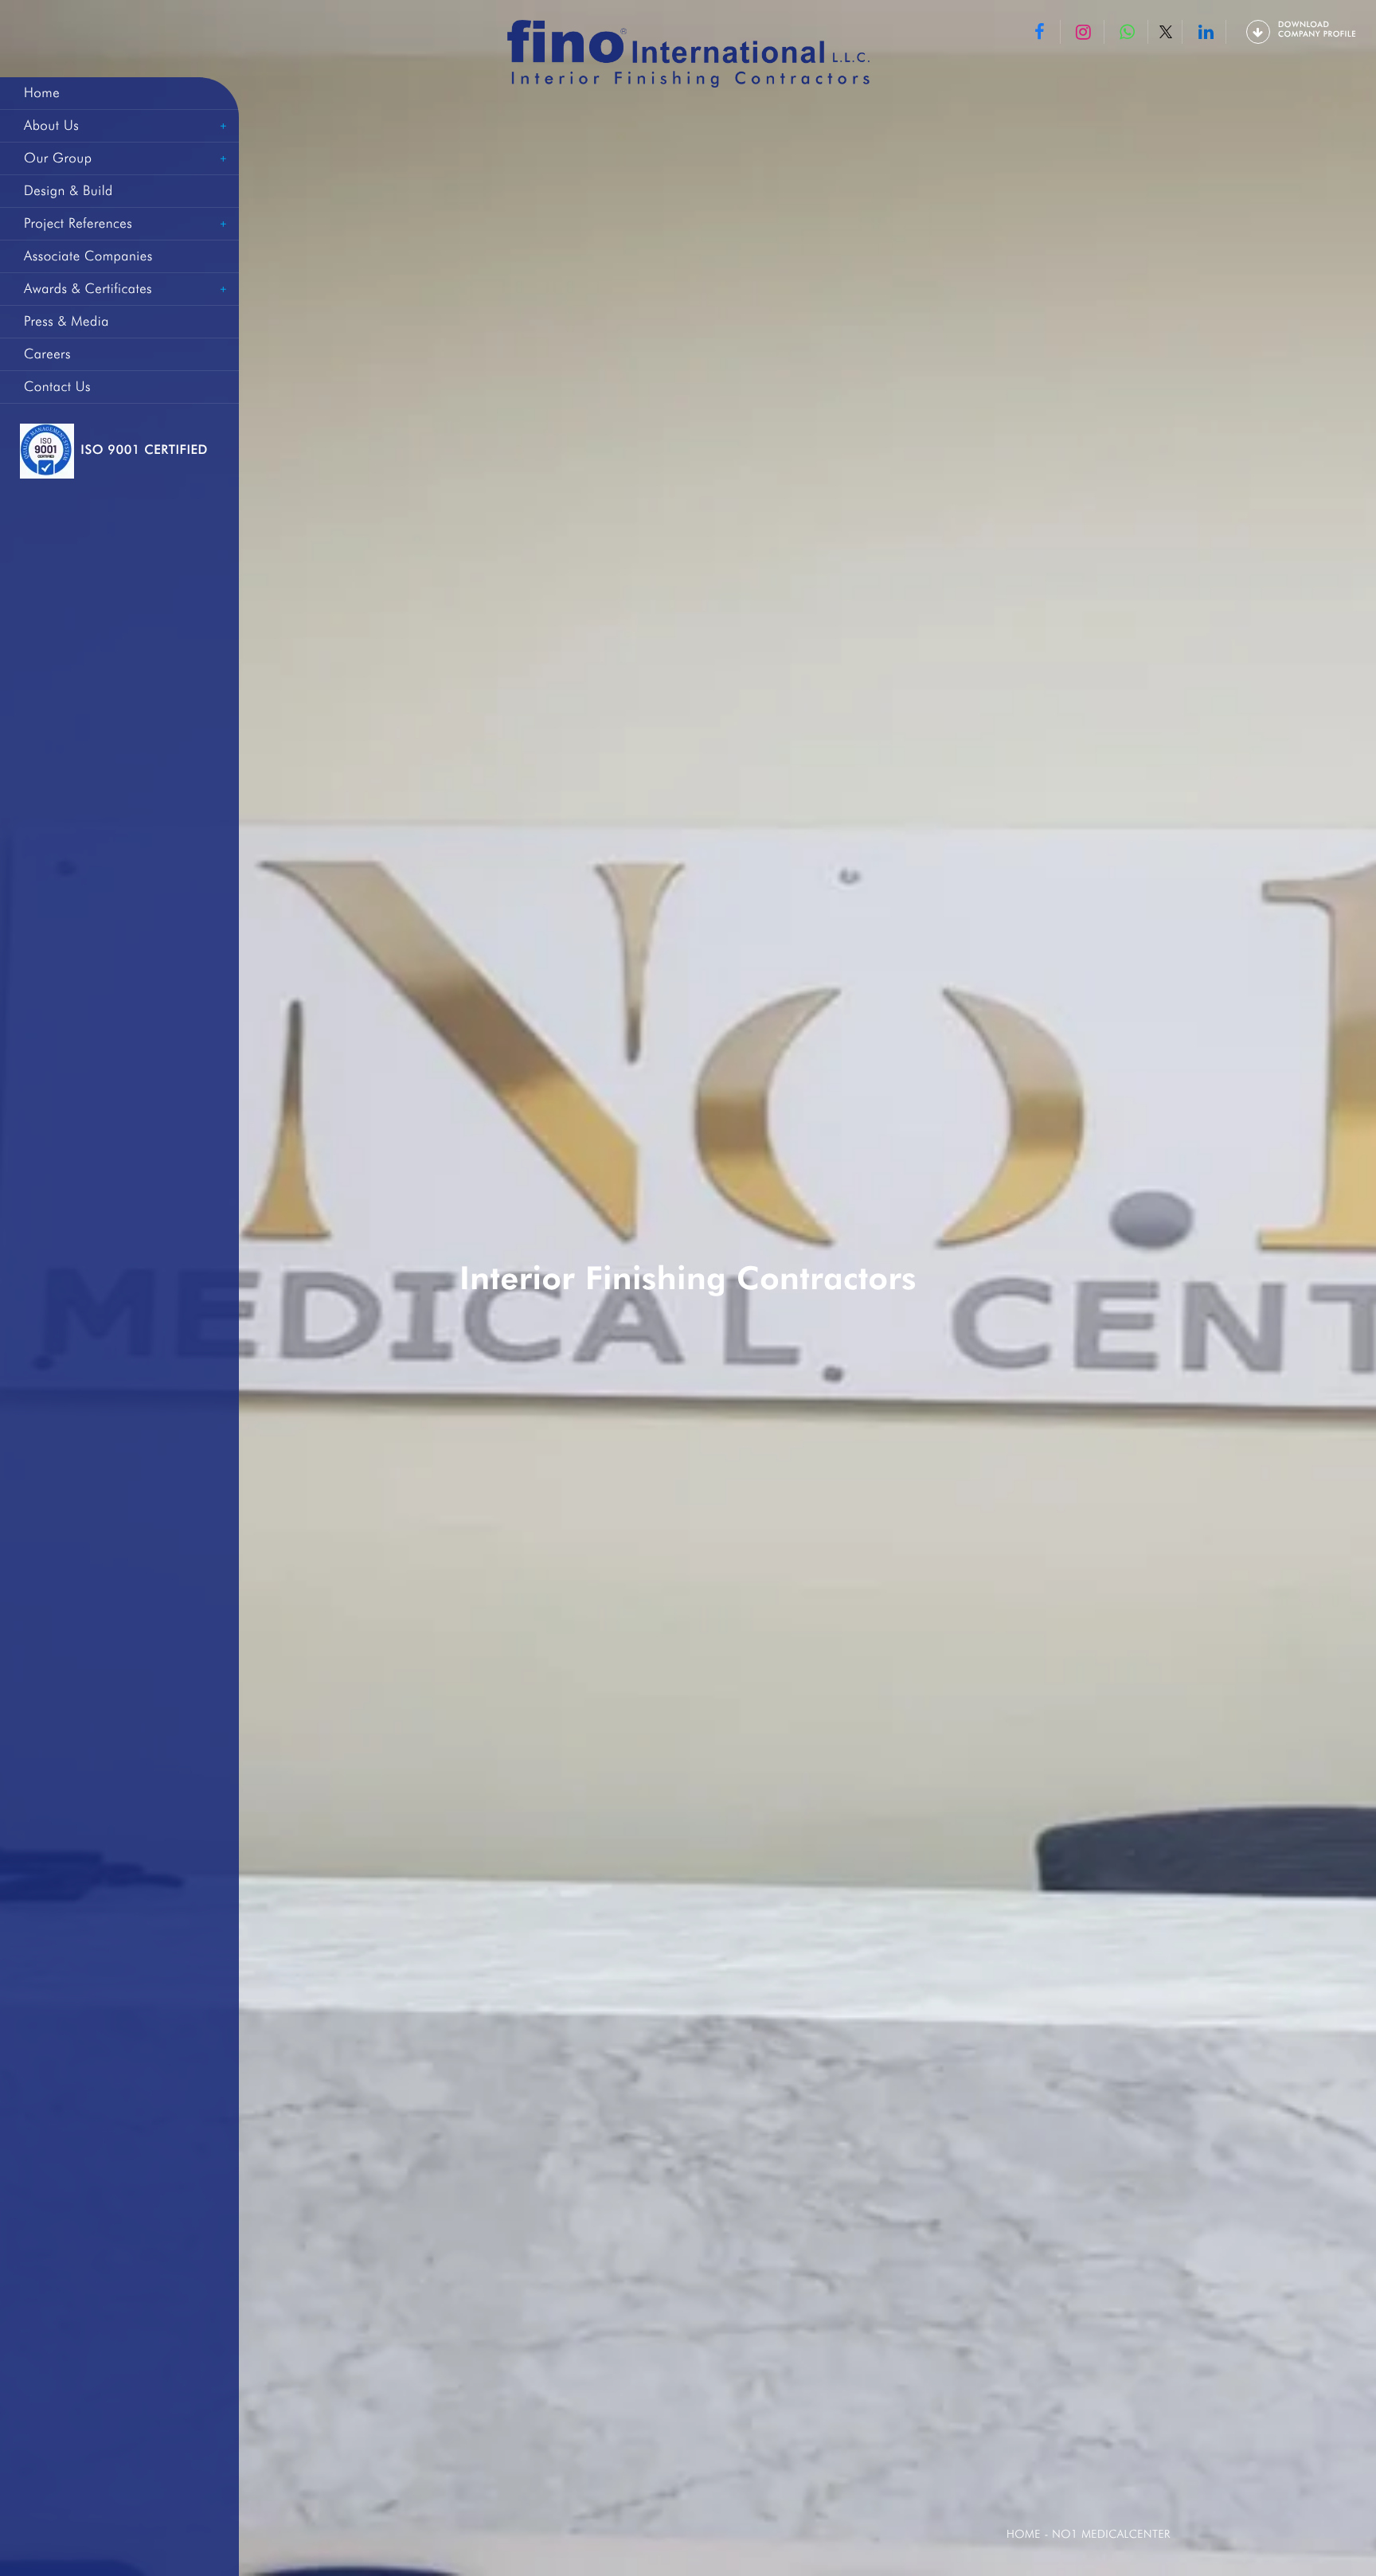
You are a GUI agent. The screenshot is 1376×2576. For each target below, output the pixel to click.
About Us (51, 126)
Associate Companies (88, 256)
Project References (78, 224)
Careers (47, 354)
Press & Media (66, 322)
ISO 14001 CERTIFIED (145, 450)
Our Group (58, 158)
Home (42, 93)
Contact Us (57, 387)
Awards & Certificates (88, 289)
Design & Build (68, 191)
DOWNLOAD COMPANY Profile (1317, 29)
